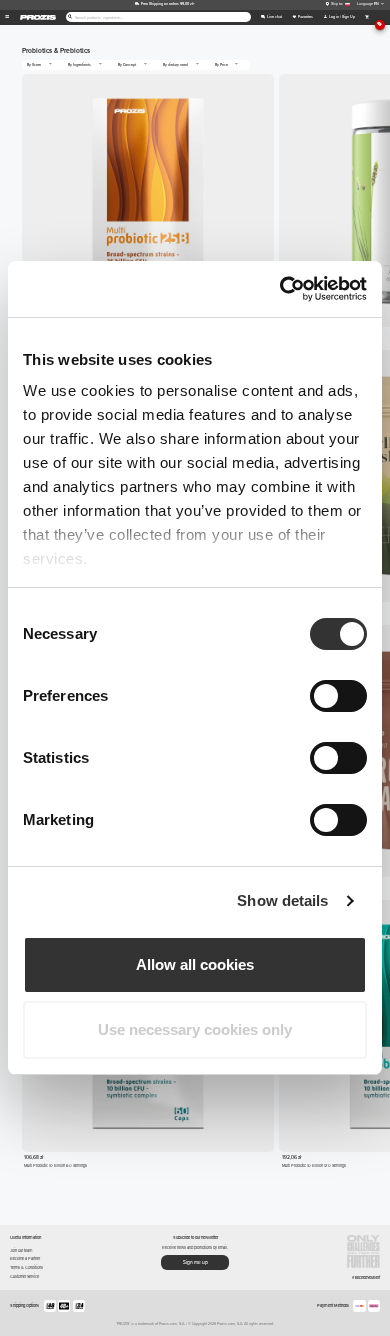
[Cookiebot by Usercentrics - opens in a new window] (280, 289)
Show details (282, 900)
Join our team (21, 1250)
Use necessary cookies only (195, 1029)
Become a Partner (25, 1258)
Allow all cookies (195, 964)
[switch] (338, 696)
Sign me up (195, 1262)
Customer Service (24, 1276)
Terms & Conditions (26, 1267)
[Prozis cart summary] (366, 17)
